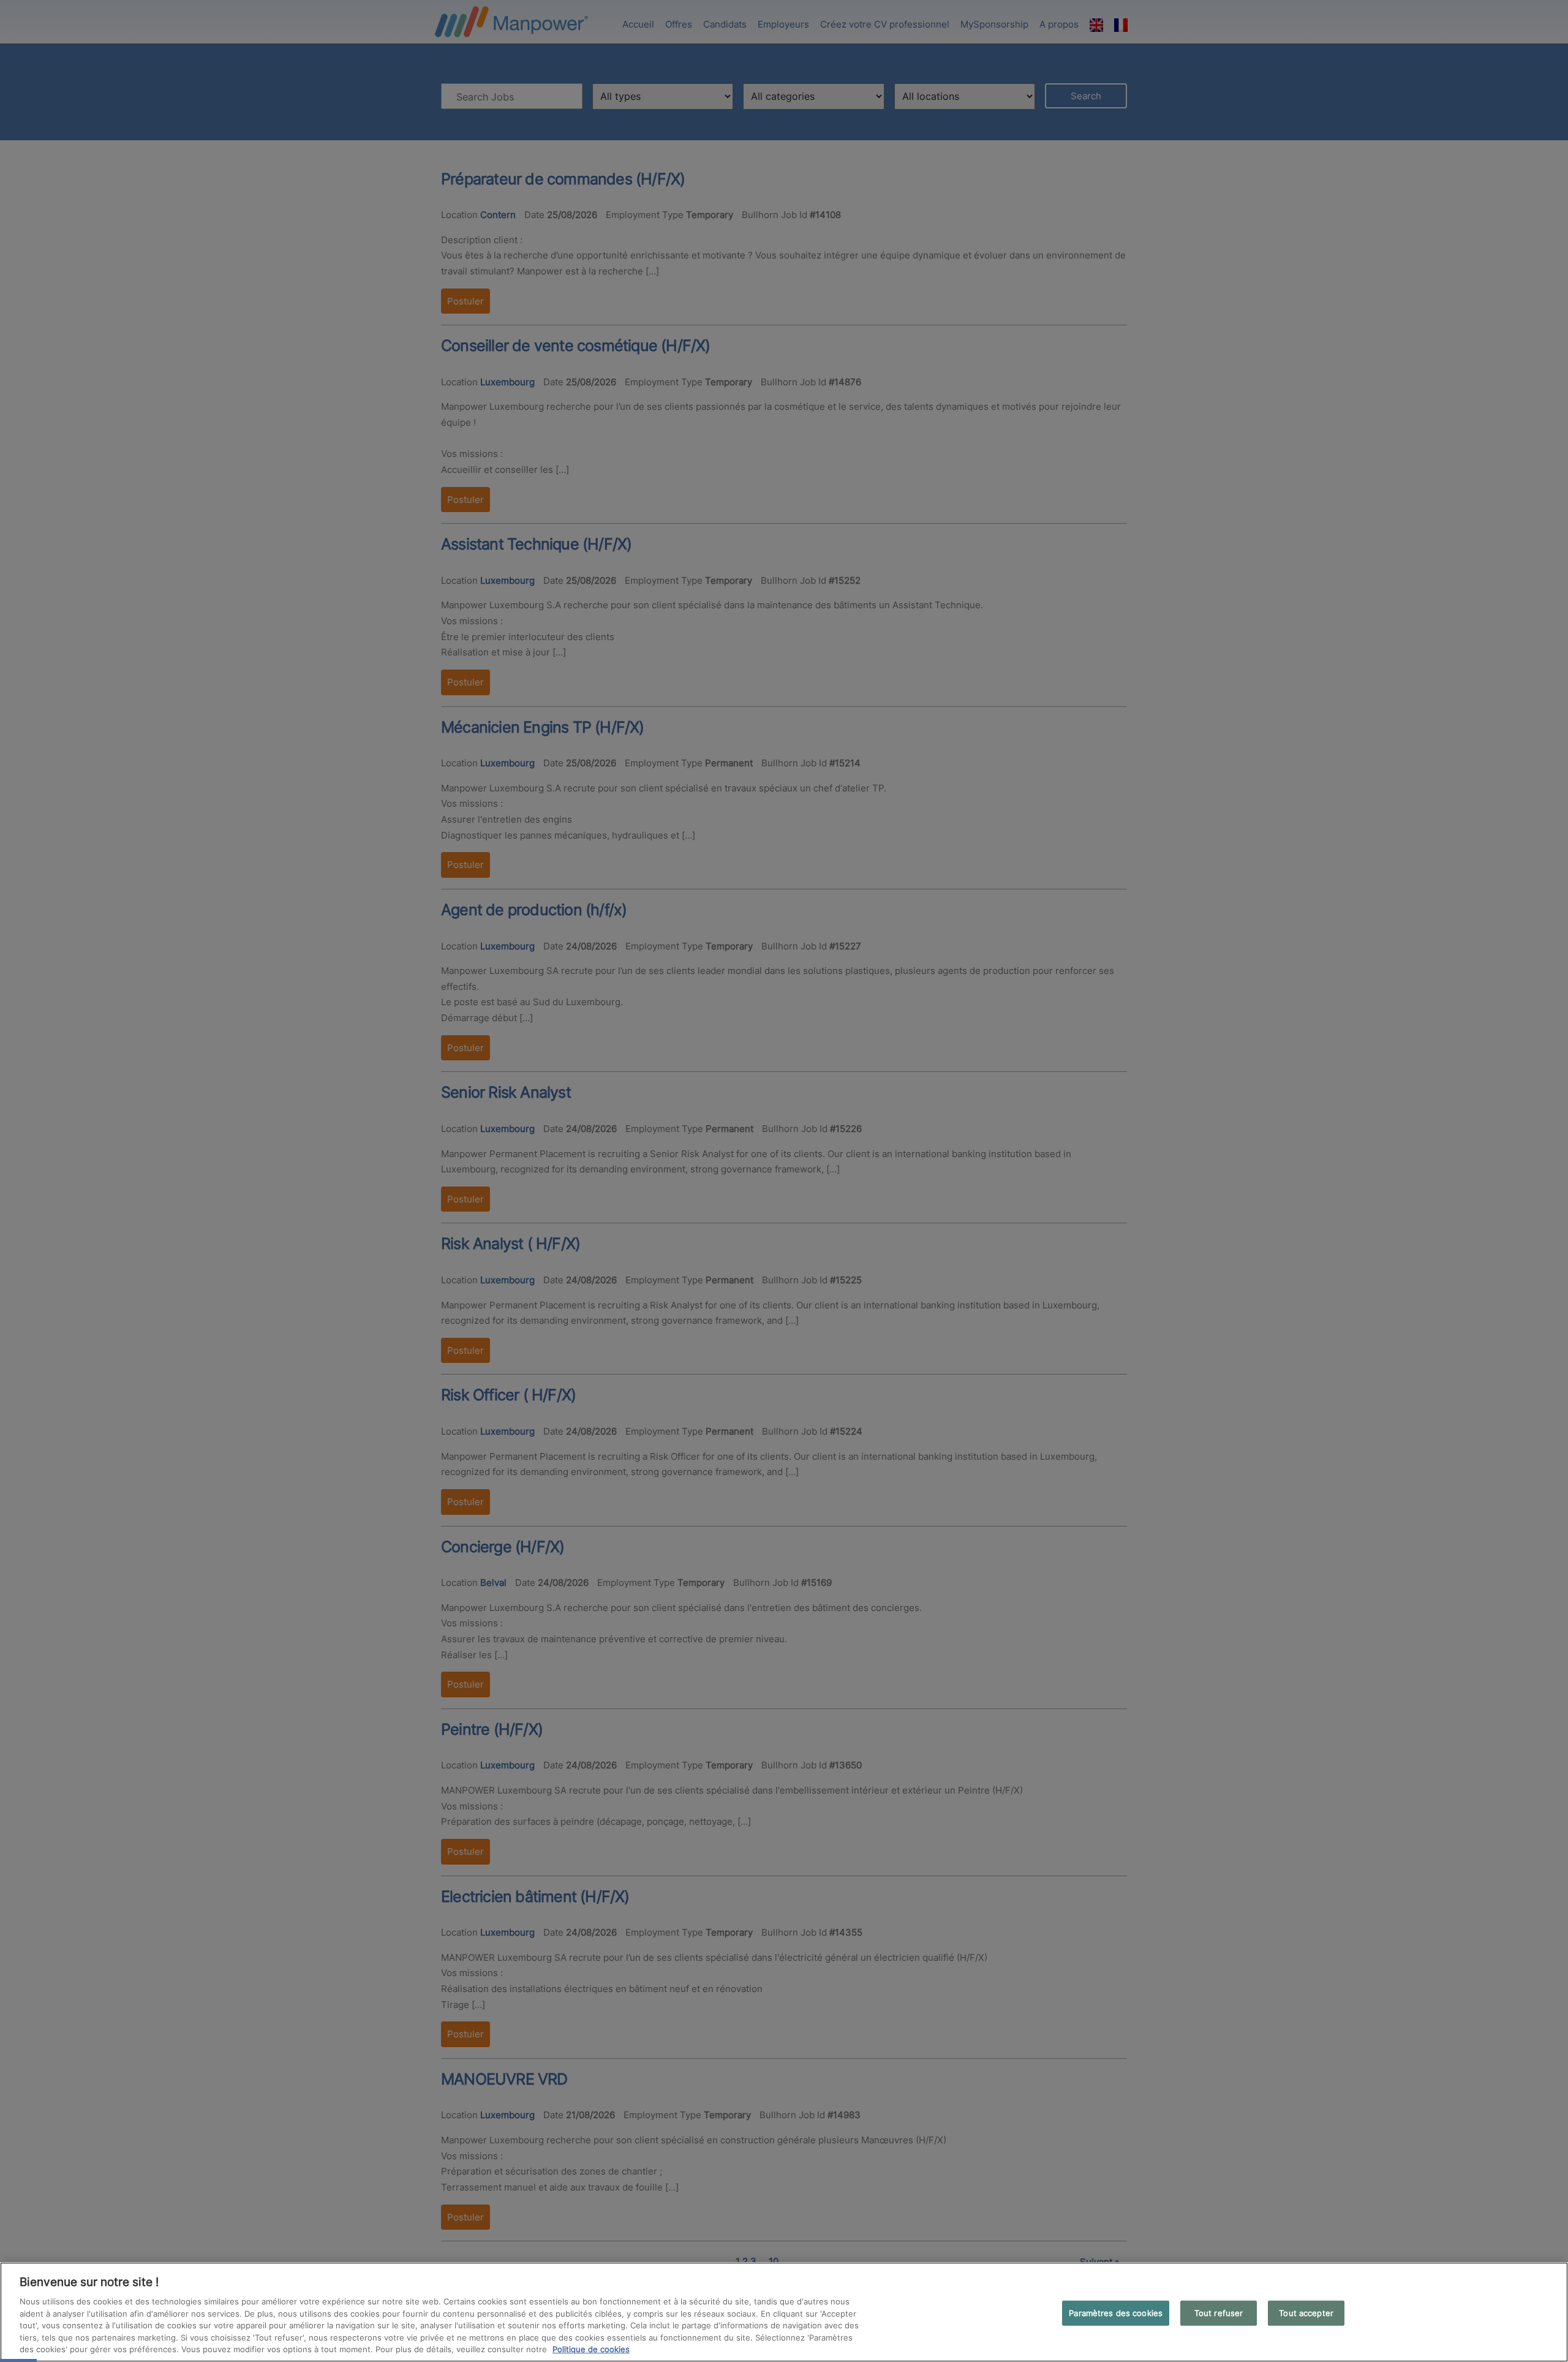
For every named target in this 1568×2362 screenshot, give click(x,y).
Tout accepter (1306, 2312)
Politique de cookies (591, 2349)
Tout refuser (1219, 2312)
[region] (784, 2312)
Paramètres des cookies (1116, 2312)
